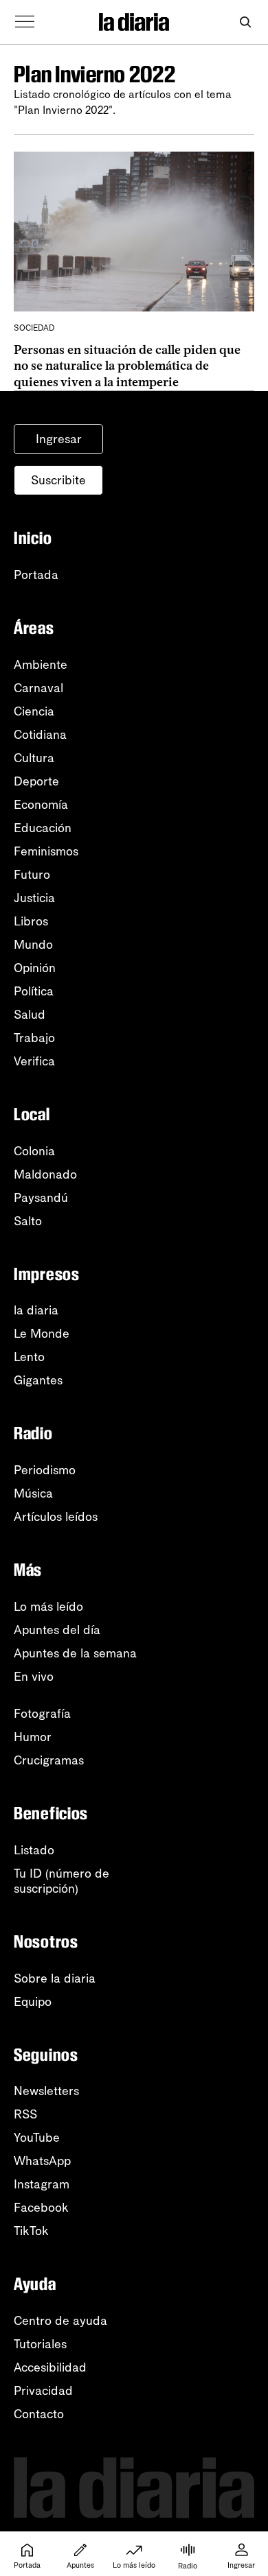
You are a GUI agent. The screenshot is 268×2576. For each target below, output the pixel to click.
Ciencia (34, 711)
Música (33, 1493)
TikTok (31, 2231)
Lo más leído (48, 1607)
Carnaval (38, 688)
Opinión (35, 968)
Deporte (36, 781)
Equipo (33, 2002)
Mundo (33, 945)
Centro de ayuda (60, 2321)
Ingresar (59, 439)
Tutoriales (40, 2344)
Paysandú (41, 1198)
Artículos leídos (56, 1517)
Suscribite (58, 480)
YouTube (37, 2138)
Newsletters (46, 2091)
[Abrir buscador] (245, 22)
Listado (34, 1850)
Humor (33, 1737)
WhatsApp (42, 2161)
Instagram (42, 2184)
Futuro (32, 875)
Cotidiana (40, 735)
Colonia (34, 1151)
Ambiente (41, 665)
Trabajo (34, 1038)
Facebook (41, 2208)
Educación (43, 828)
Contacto (39, 2414)
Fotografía (42, 1714)
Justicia (34, 898)
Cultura (34, 758)
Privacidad (43, 2391)
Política (34, 991)
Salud (30, 1015)
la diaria (36, 1310)
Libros (31, 921)
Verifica (34, 1061)
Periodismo (45, 1470)
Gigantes (38, 1380)
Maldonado (45, 1174)
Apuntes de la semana (75, 1653)
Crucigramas (49, 1760)
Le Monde (42, 1334)
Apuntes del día (57, 1630)
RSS (25, 2114)
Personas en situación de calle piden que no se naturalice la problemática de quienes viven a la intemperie (127, 366)
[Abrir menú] (25, 22)
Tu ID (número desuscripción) (62, 1881)
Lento (29, 1357)
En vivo (34, 1677)
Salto (28, 1221)
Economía (41, 805)
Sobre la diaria (55, 1978)
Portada (36, 575)
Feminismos (46, 851)
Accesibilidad (50, 2367)
